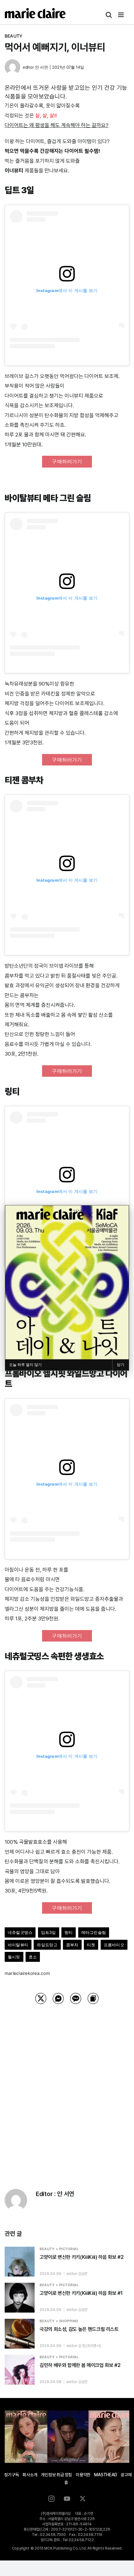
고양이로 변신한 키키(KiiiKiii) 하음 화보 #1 (81, 2293)
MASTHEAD (105, 2475)
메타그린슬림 (94, 1932)
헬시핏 (14, 1957)
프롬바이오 (114, 1945)
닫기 (121, 1365)
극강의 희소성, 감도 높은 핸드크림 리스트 (79, 2329)
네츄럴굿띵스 (20, 1932)
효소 (33, 1957)
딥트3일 (49, 1932)
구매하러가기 (67, 461)
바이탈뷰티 (18, 1945)
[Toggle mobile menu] (121, 15)
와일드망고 (47, 1945)
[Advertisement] (67, 2089)
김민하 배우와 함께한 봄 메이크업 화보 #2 (80, 2365)
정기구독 (11, 2475)
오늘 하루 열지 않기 (25, 1365)
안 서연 (41, 67)
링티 (69, 1932)
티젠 (91, 1945)
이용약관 (83, 2475)
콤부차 (72, 1945)
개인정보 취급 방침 (56, 2475)
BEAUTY (14, 36)
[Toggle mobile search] (109, 15)
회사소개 (30, 2475)
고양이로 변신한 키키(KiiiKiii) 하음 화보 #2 (81, 2257)
